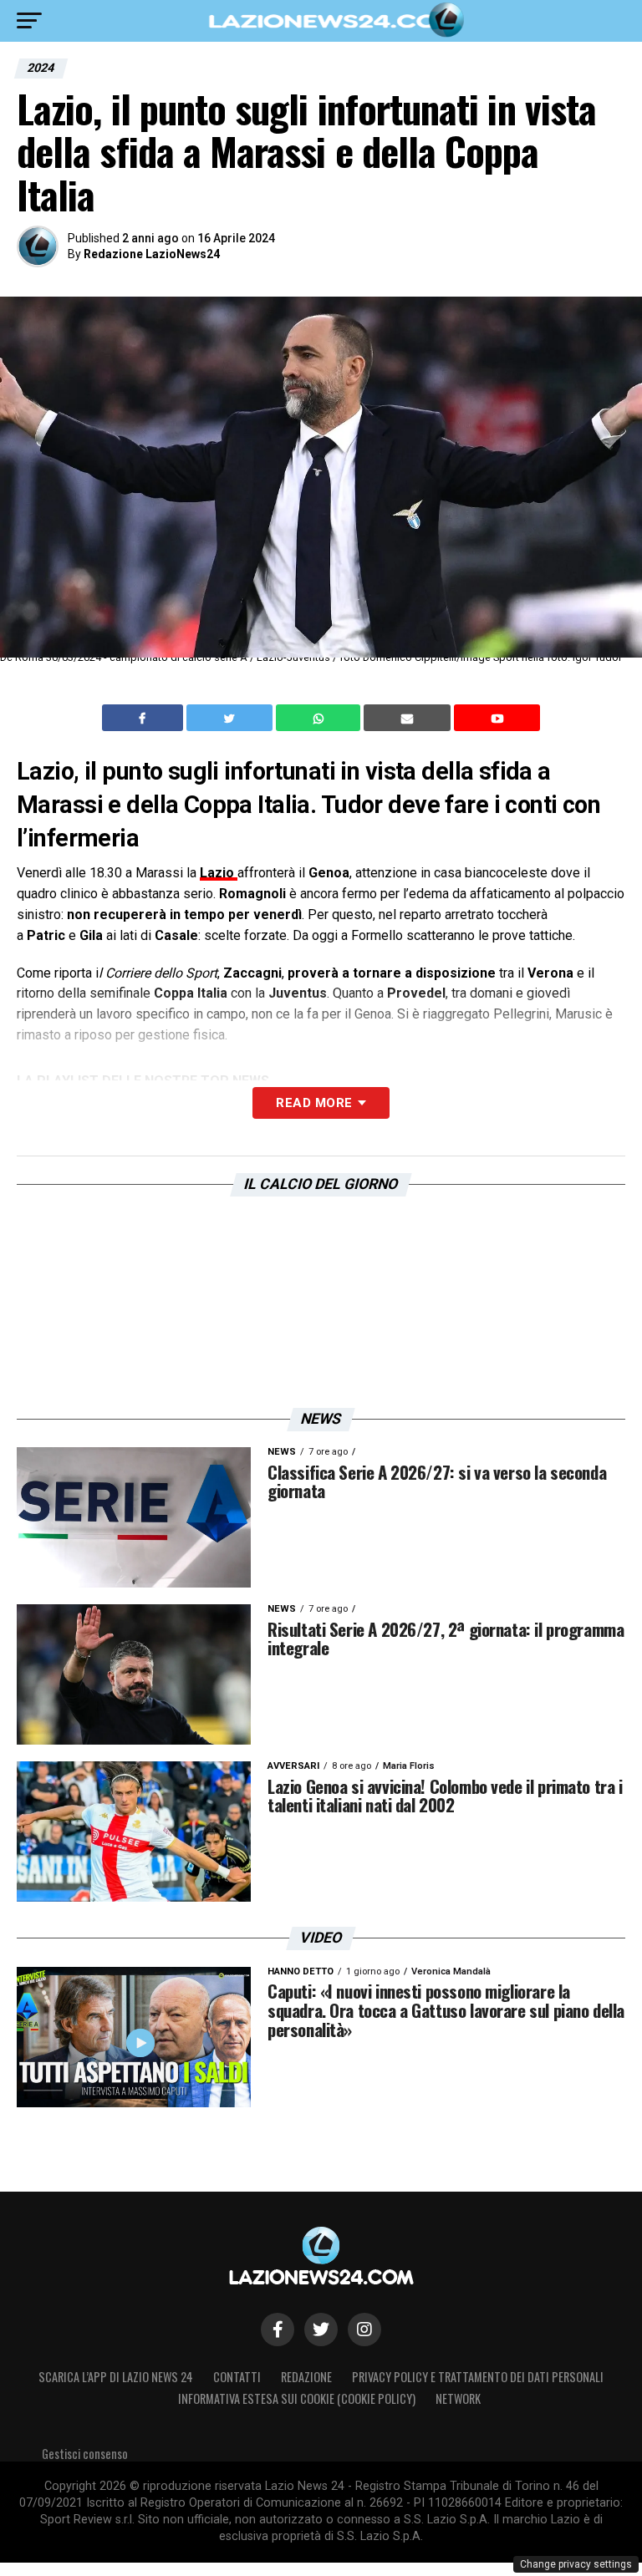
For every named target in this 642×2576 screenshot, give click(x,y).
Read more (314, 1103)
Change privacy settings (576, 2564)
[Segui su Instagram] (364, 2330)
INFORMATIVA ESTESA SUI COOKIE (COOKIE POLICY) (297, 2398)
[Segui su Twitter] (321, 2330)
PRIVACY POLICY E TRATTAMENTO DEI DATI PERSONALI (478, 2377)
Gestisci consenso (85, 2454)
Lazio (219, 873)
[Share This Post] (320, 718)
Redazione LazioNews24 (152, 254)
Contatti (237, 2377)
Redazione (306, 2377)
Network (458, 2398)
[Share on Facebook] (145, 718)
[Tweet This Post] (231, 718)
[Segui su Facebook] (278, 2330)
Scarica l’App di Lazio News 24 (116, 2377)
